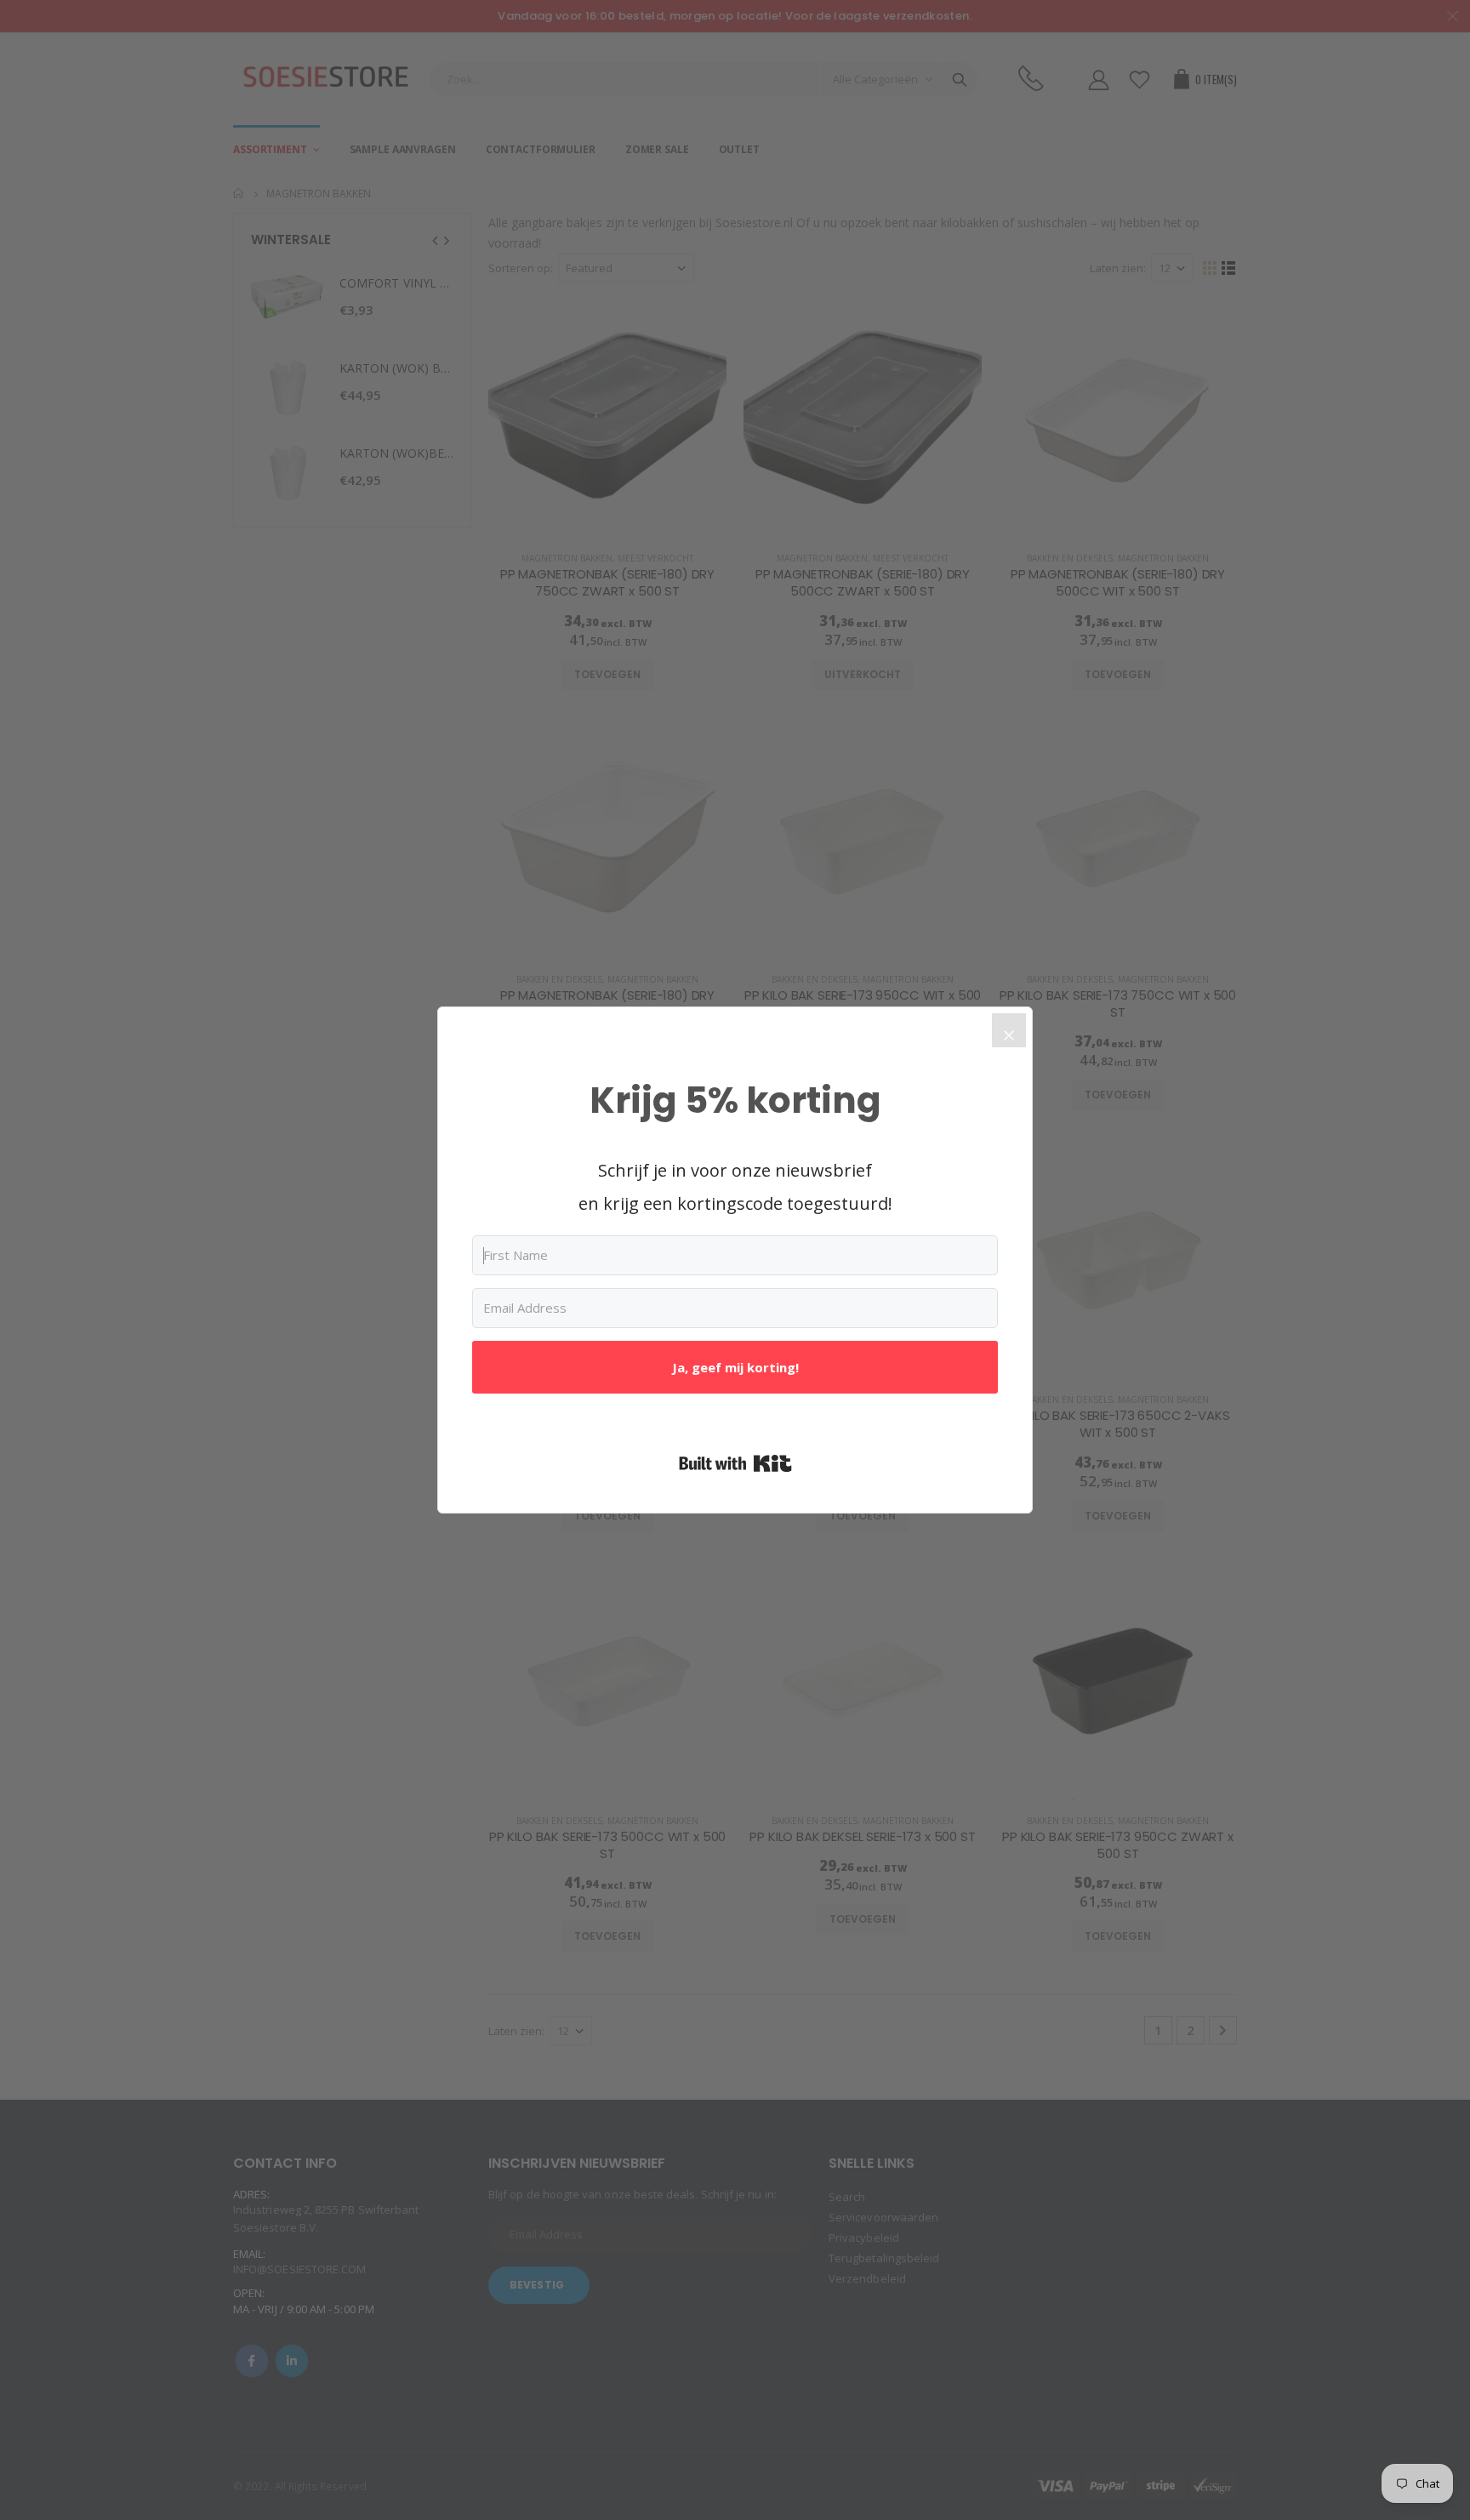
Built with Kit (735, 1463)
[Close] (1009, 1030)
